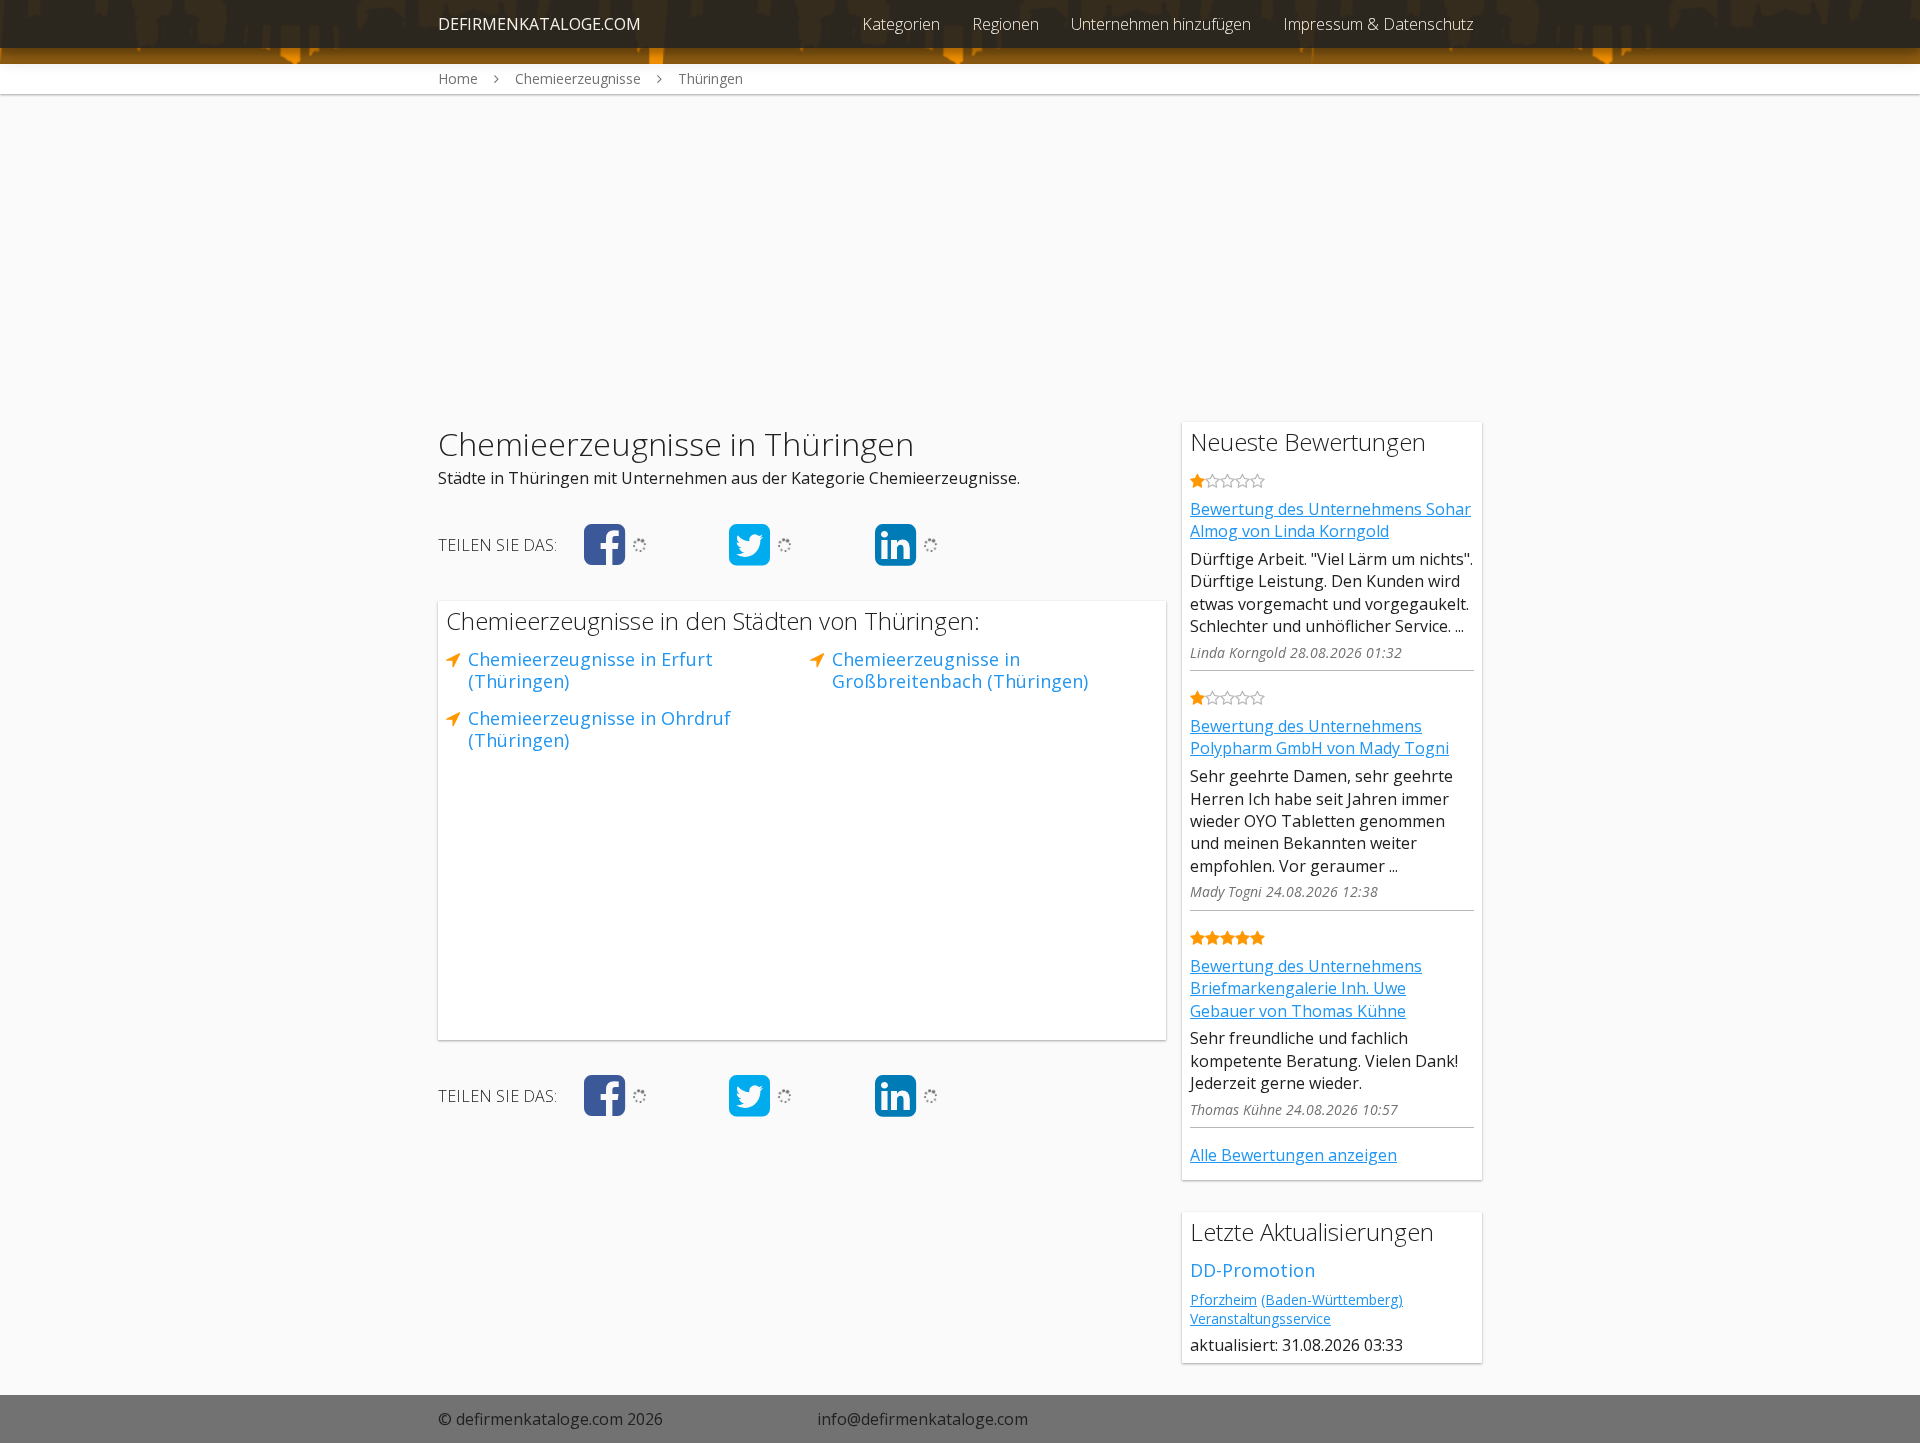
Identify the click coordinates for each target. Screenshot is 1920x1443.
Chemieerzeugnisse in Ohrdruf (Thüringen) (599, 729)
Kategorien (901, 24)
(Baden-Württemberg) (1332, 1299)
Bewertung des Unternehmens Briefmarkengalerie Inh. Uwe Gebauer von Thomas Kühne (1306, 988)
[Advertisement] (960, 234)
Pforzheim (1223, 1299)
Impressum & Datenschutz (1378, 24)
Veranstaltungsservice (1260, 1318)
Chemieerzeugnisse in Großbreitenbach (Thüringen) (960, 670)
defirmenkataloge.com (539, 24)
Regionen (1005, 24)
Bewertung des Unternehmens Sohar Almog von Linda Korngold (1330, 520)
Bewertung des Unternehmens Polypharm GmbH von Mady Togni (1319, 737)
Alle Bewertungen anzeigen (1293, 1155)
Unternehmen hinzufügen (1161, 24)
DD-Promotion (1252, 1270)
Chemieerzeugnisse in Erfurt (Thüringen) (590, 670)
